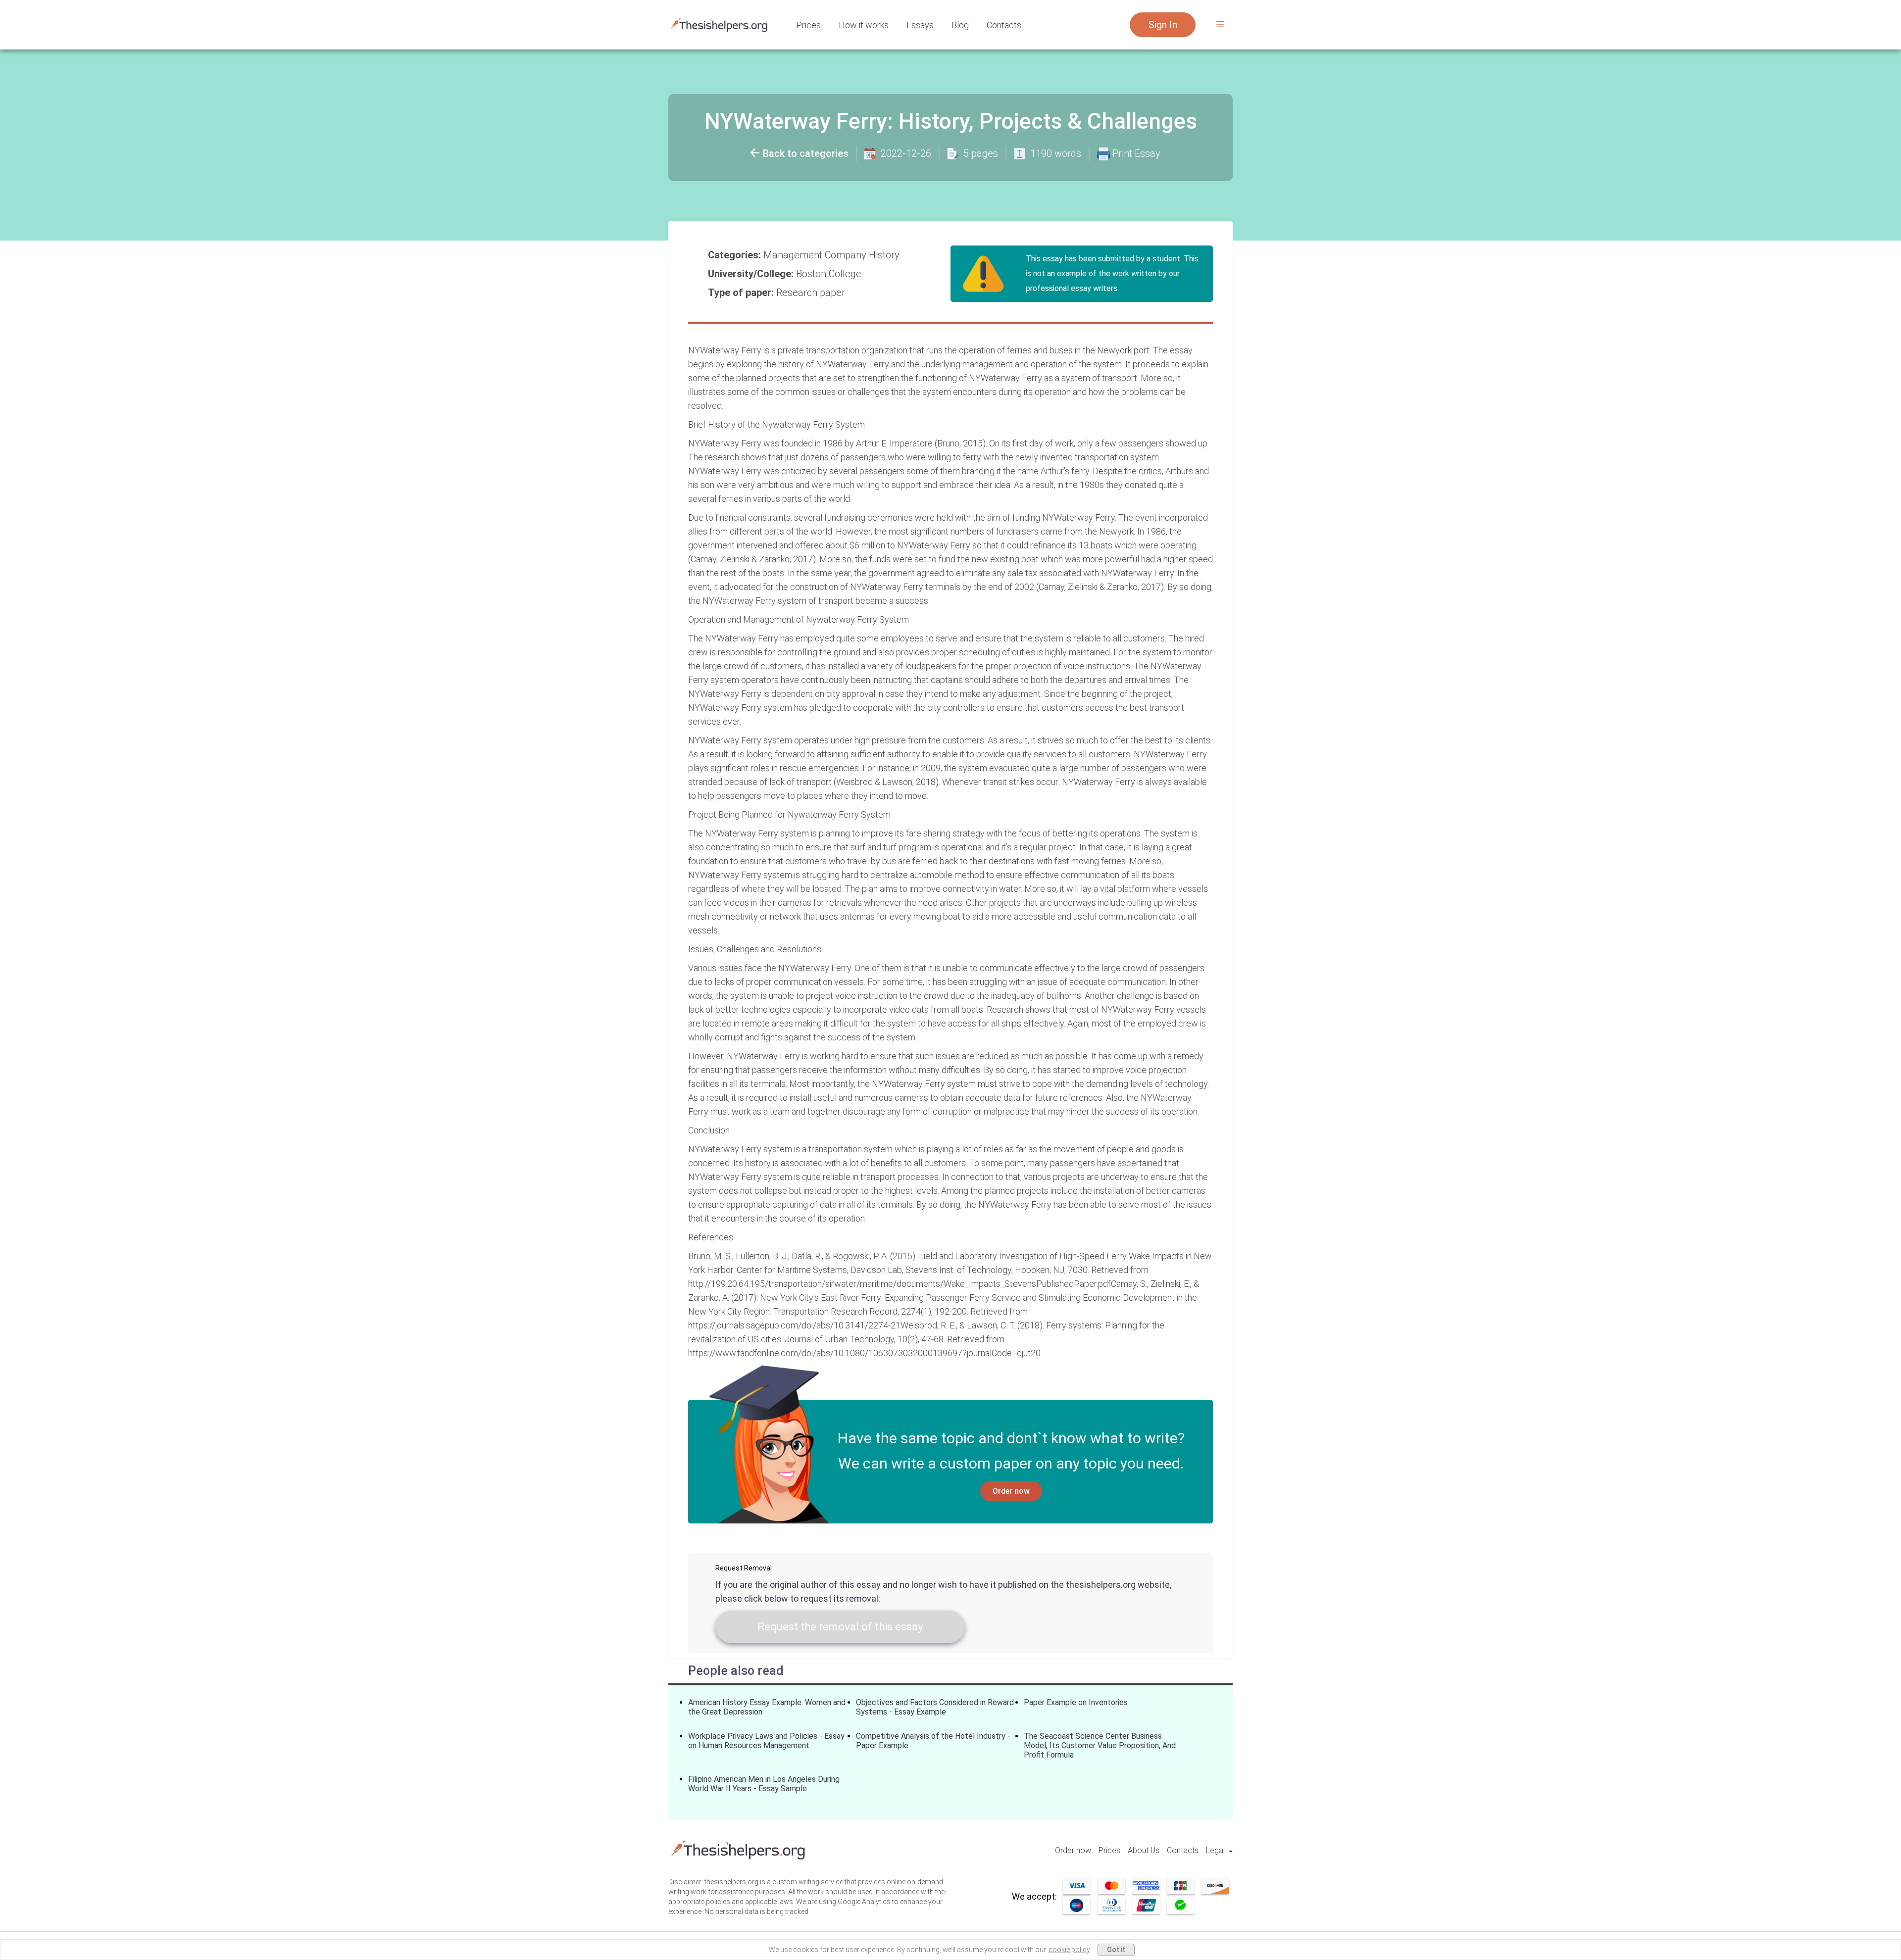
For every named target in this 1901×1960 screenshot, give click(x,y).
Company (847, 255)
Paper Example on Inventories (1076, 1702)
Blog (960, 25)
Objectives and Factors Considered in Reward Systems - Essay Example (935, 1707)
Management (794, 255)
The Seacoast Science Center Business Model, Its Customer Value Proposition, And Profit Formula (1100, 1745)
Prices (808, 25)
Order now (1011, 1491)
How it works (864, 25)
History (885, 255)
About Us (1144, 1850)
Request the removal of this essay (840, 1627)
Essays (920, 25)
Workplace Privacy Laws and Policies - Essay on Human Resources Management (766, 1741)
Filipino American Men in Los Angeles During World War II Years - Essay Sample (764, 1784)
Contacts (1004, 25)
